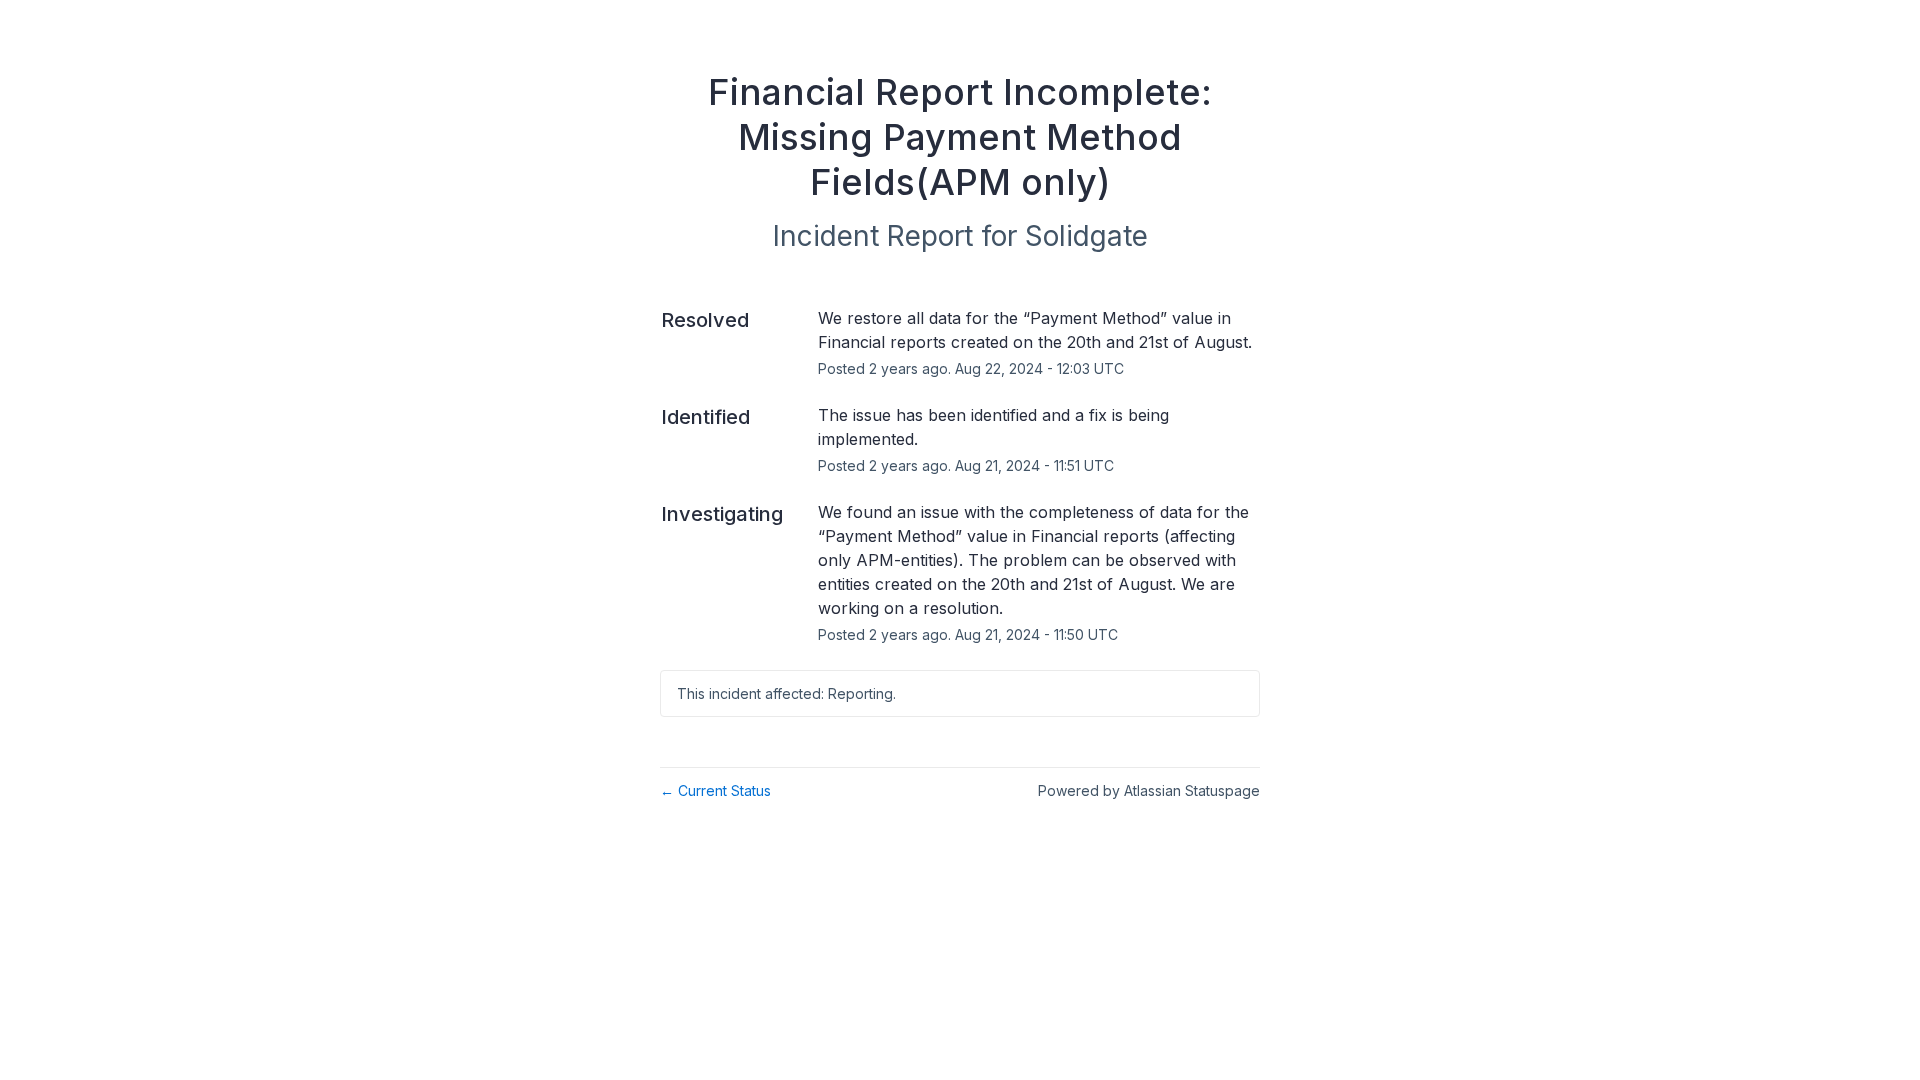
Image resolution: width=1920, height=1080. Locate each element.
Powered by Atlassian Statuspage (1149, 790)
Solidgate (1086, 236)
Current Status (715, 790)
